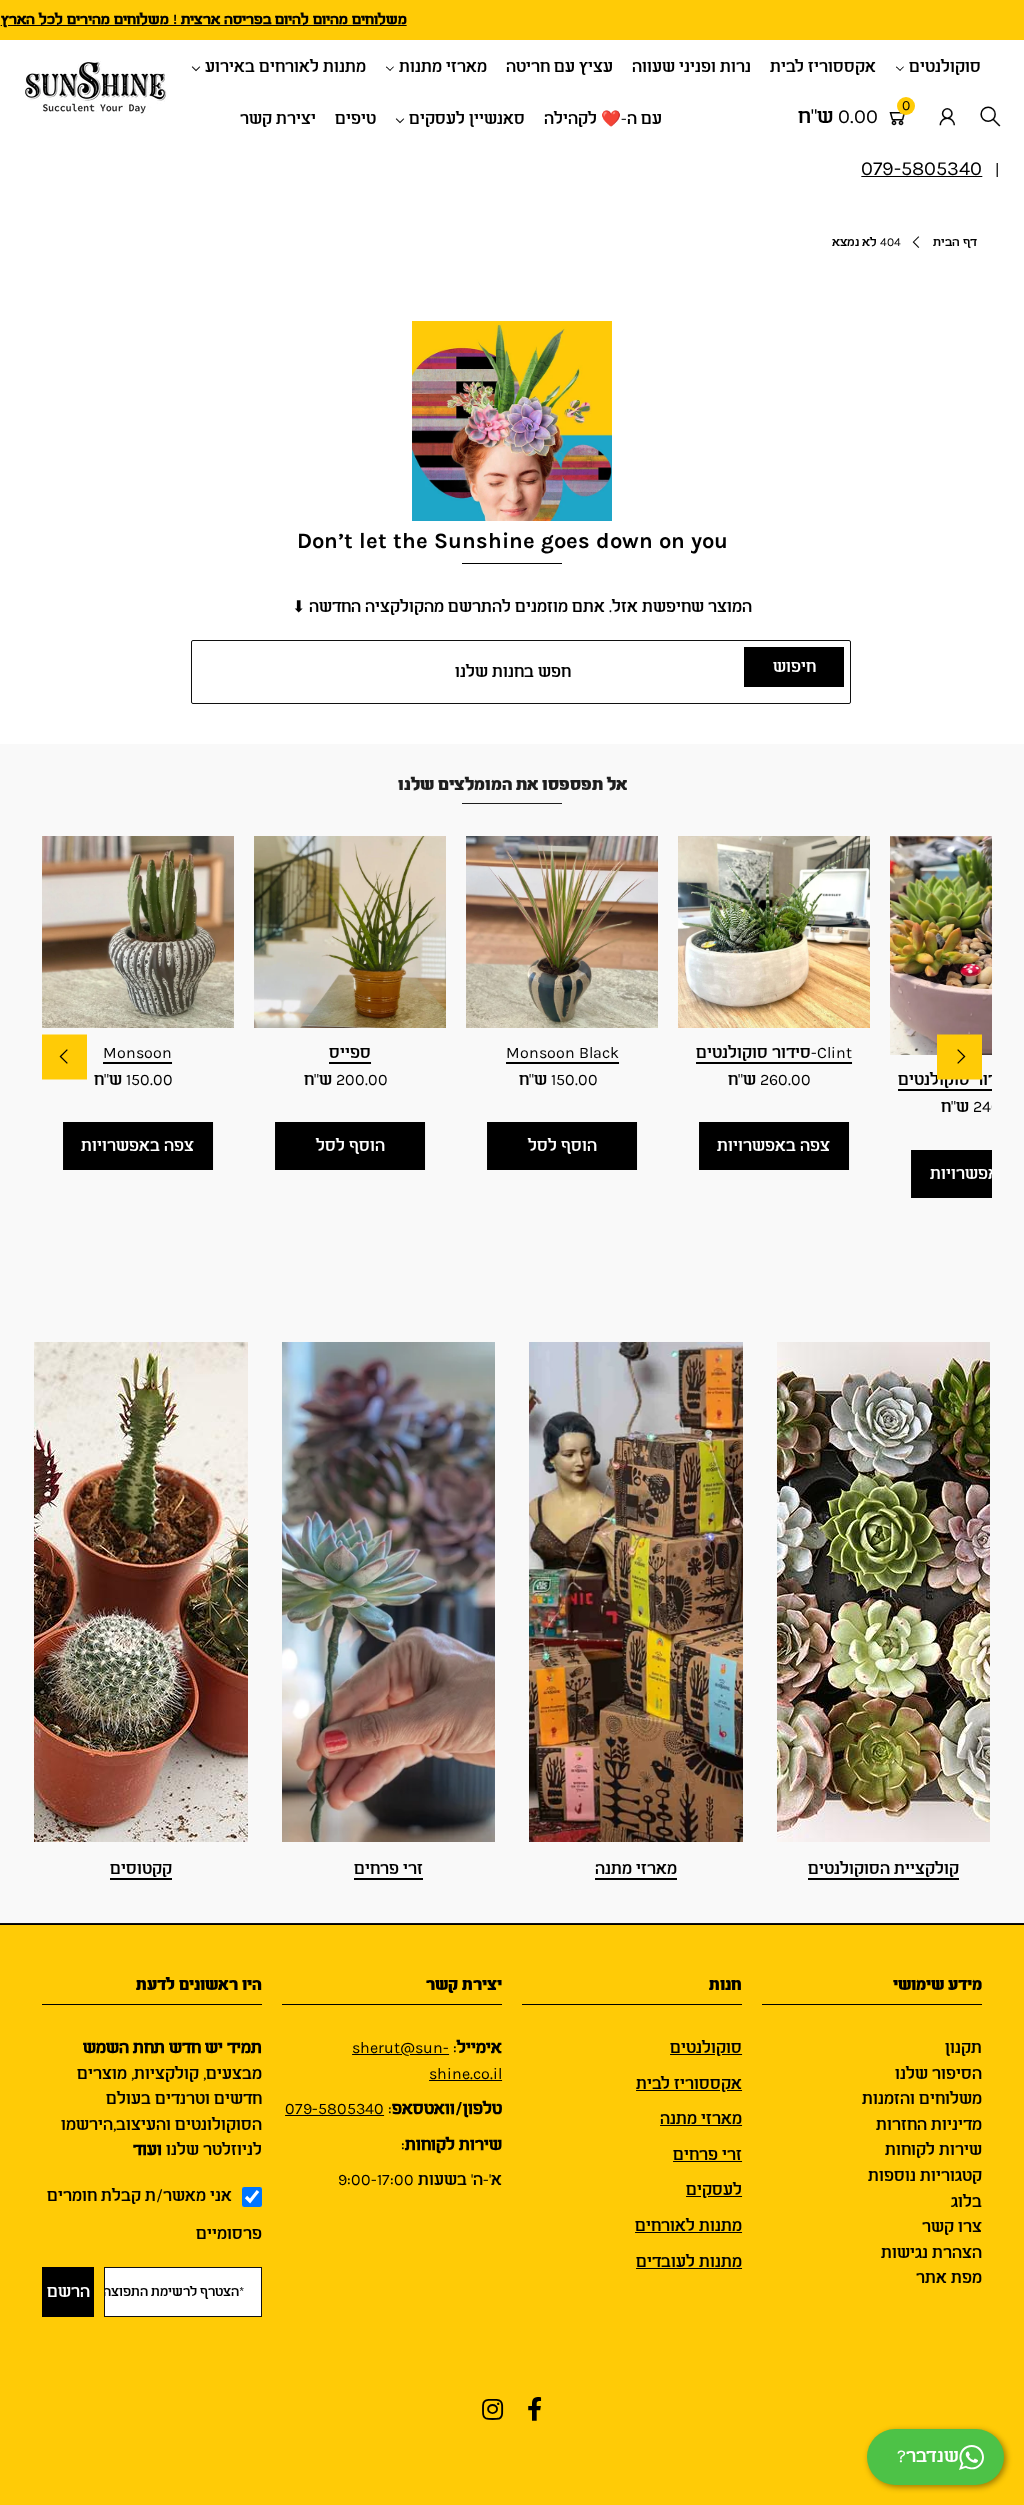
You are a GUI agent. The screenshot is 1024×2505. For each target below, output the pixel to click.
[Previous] (64, 1056)
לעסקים (714, 2189)
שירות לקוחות (933, 2149)
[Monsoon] (138, 932)
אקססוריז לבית (689, 2083)
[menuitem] (945, 65)
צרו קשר (952, 2226)
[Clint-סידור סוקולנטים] (774, 932)
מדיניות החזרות (929, 2124)
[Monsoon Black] (562, 932)
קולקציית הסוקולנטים (883, 1868)
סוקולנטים (706, 2047)
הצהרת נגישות (931, 2252)
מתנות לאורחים (688, 2225)
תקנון (963, 2047)
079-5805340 (334, 2108)
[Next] (959, 1056)
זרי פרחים (388, 1868)
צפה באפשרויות (137, 1145)
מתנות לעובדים (689, 2261)
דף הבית (955, 242)
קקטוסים (141, 1868)
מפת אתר (949, 2277)
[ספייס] (350, 932)
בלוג (966, 2201)
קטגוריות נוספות (925, 2175)
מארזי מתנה (636, 1868)
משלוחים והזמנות (922, 2098)
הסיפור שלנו (938, 2073)
